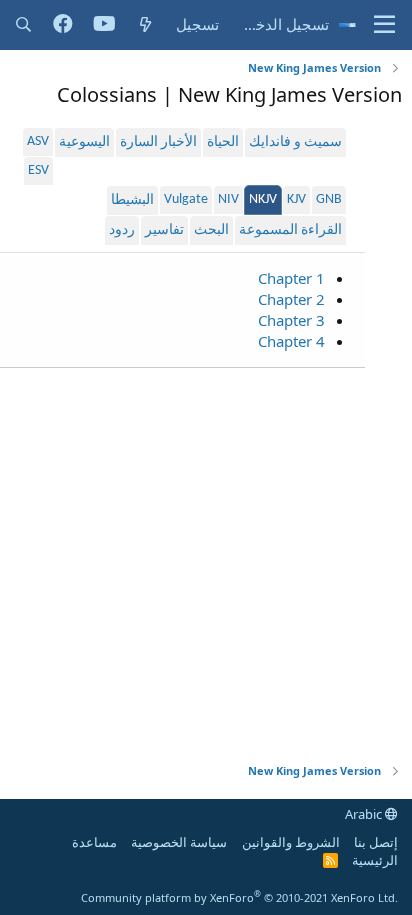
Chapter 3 (291, 320)
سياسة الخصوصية (179, 842)
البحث (211, 230)
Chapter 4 (291, 341)
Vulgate (186, 199)
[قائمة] (384, 25)
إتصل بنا (376, 842)
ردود (122, 230)
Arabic (365, 814)
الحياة (223, 142)
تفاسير (164, 230)
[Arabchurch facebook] (63, 25)
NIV (228, 199)
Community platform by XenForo (239, 897)
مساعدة (94, 842)
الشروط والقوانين (291, 842)
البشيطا (132, 200)
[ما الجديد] (145, 24)
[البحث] (23, 24)
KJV (296, 199)
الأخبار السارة (158, 142)
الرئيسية (375, 860)
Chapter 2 (291, 299)
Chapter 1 (291, 278)
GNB (329, 199)
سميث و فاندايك (295, 142)
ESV (38, 170)
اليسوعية (84, 142)
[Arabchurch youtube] (104, 25)
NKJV (263, 199)
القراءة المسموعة (290, 230)
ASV (38, 141)
